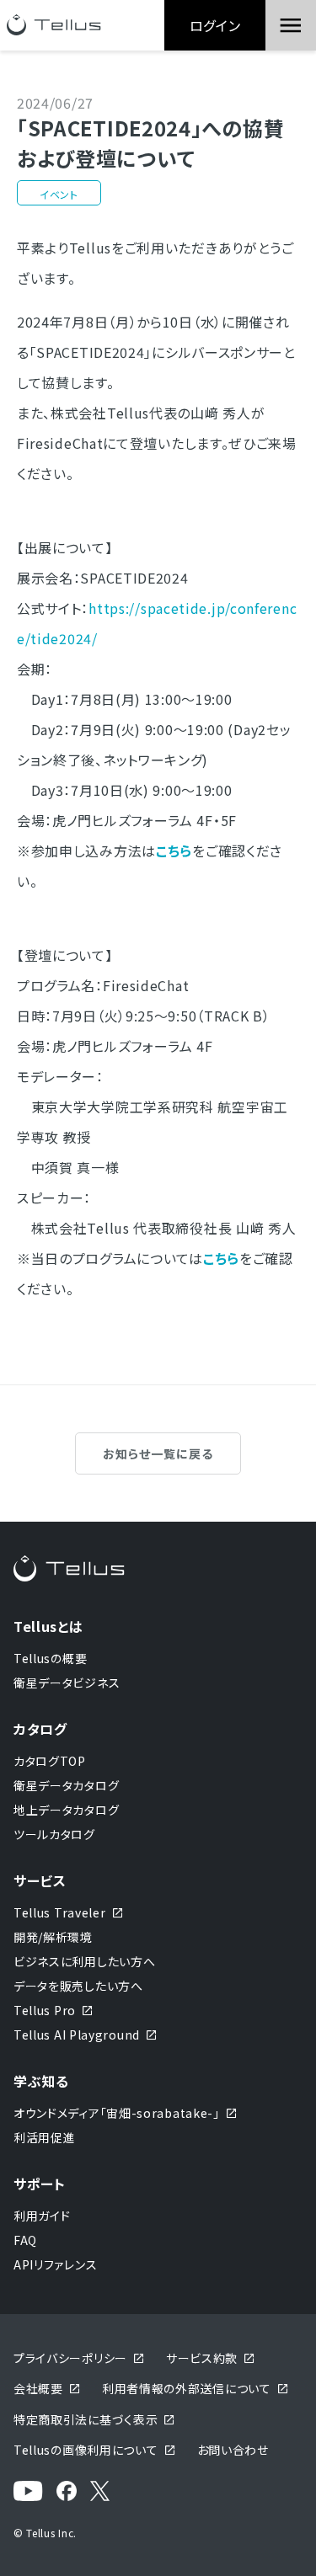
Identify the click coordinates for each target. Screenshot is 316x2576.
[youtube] (28, 2491)
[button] (291, 25)
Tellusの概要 (50, 1658)
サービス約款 (202, 2358)
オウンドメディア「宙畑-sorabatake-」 (117, 2113)
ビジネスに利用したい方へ (84, 1961)
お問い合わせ (233, 2450)
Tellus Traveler (60, 1912)
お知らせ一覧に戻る (158, 1453)
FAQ (25, 2240)
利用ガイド (42, 2216)
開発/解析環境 (53, 1937)
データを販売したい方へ (78, 1986)
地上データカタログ (66, 1810)
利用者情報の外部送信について (187, 2388)
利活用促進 (45, 2137)
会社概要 (38, 2388)
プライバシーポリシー (70, 2358)
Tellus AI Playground (77, 2035)
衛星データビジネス (67, 1683)
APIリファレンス (55, 2264)
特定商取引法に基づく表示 (86, 2419)
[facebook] (67, 2491)
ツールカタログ (54, 1834)
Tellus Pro (45, 2010)
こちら (221, 1258)
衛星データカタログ (66, 1785)
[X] (100, 2491)
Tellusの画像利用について (86, 2450)
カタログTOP (50, 1761)
